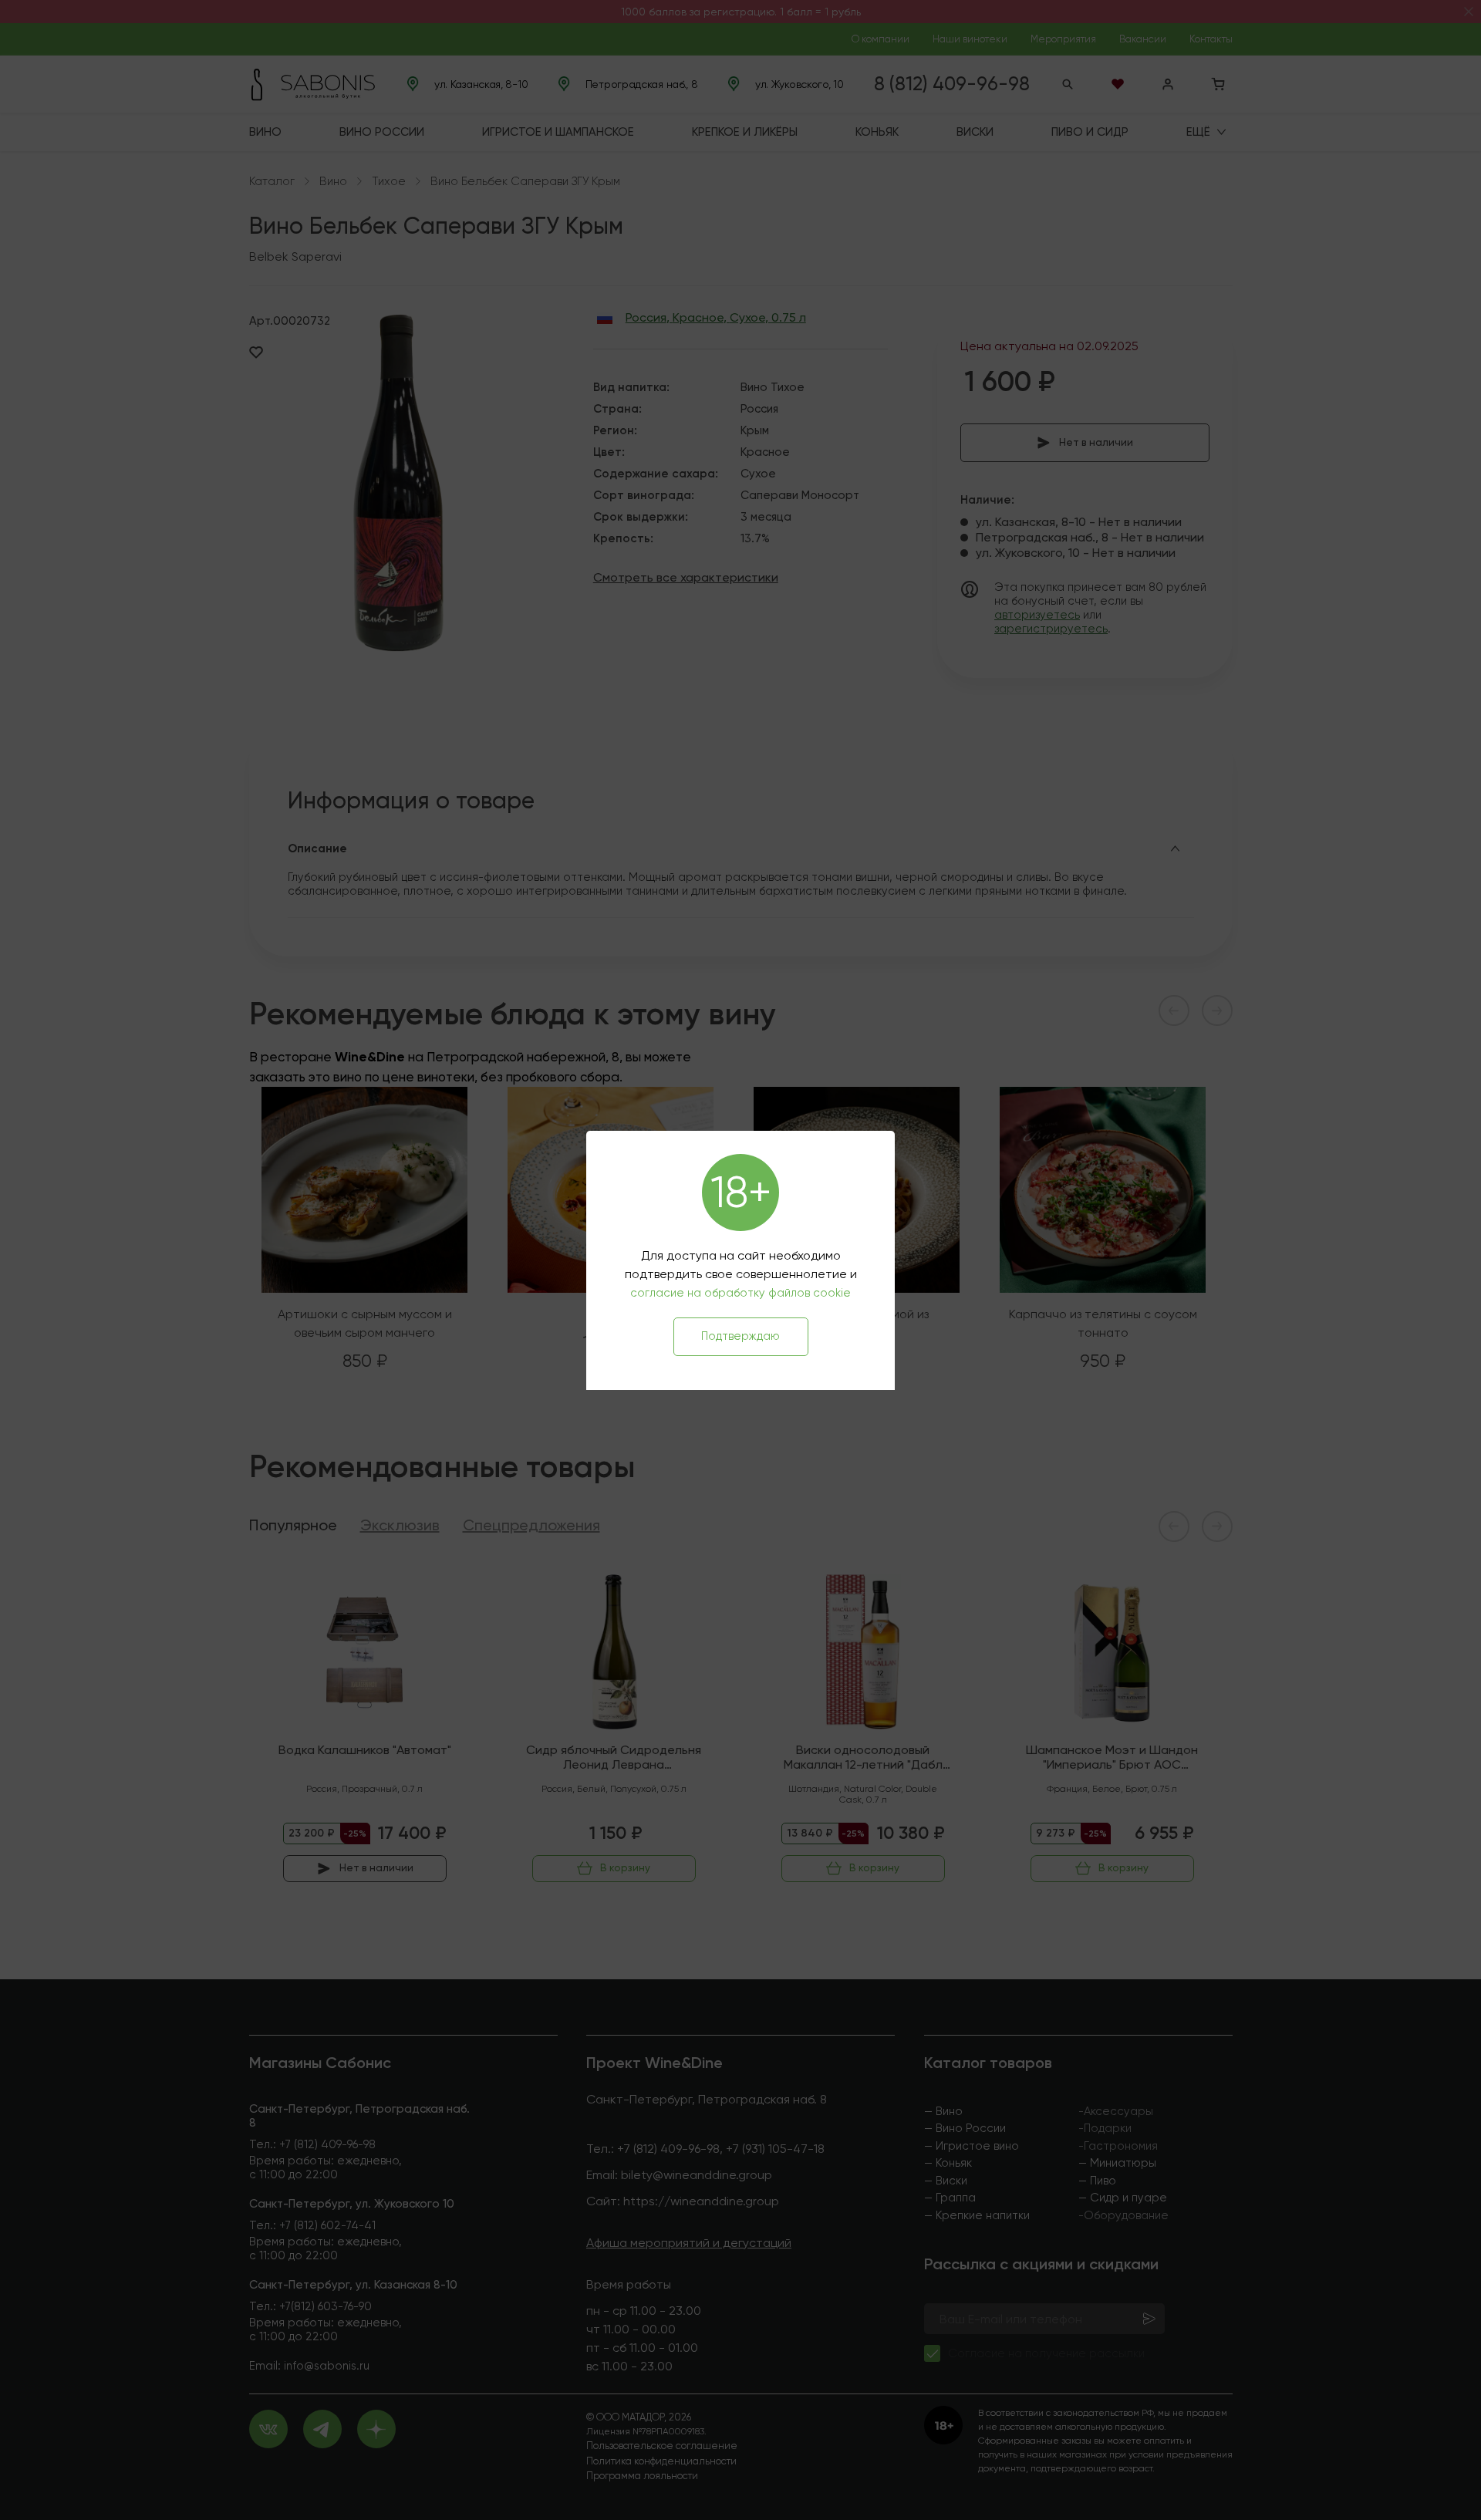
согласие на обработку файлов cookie (740, 1293)
